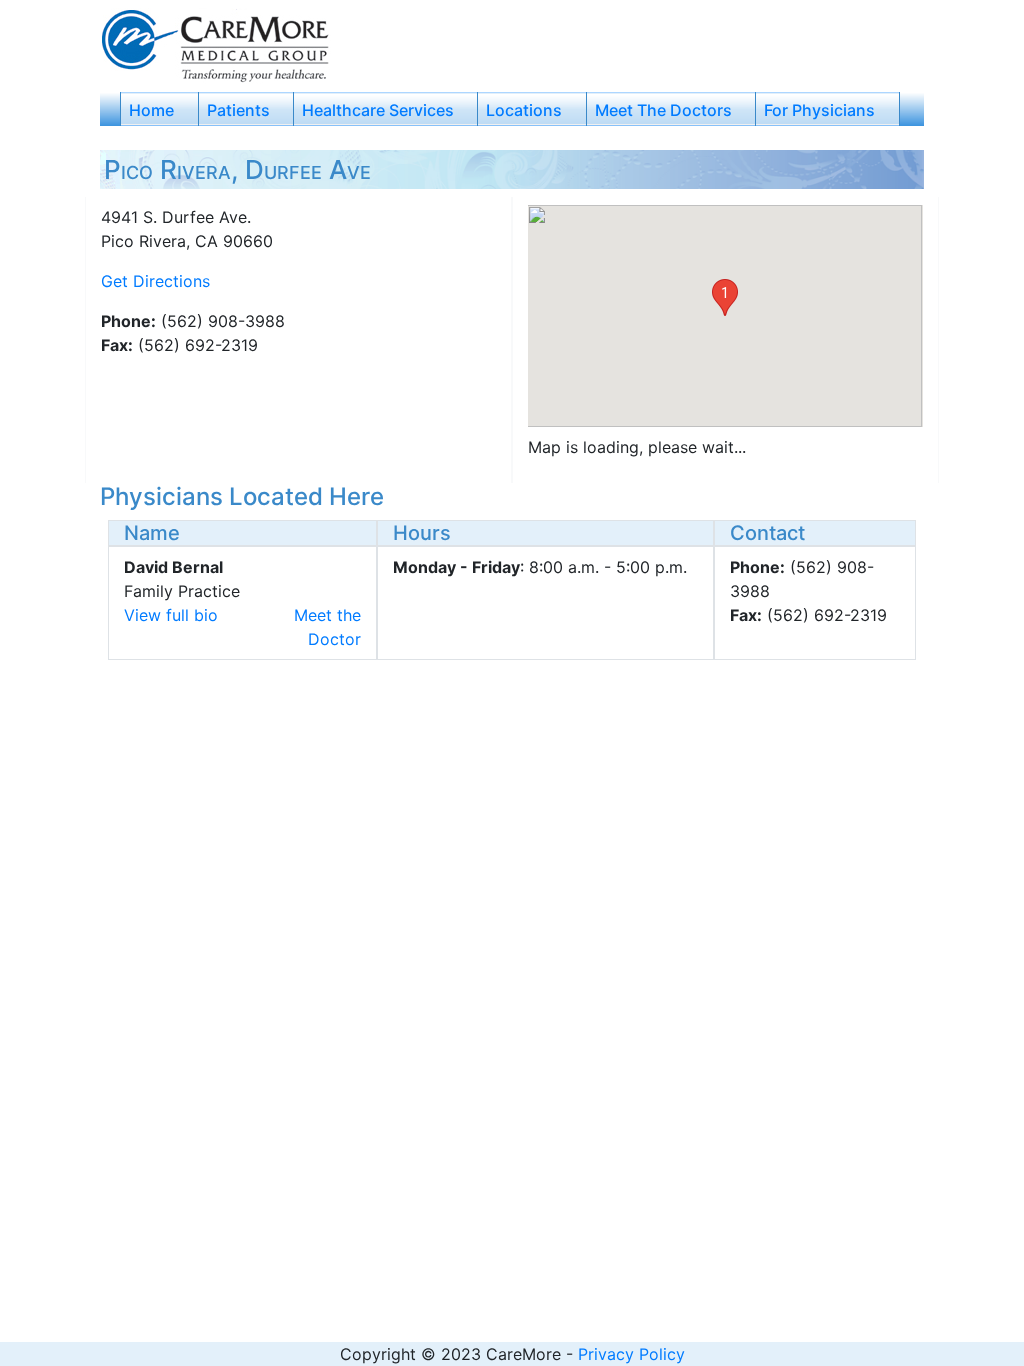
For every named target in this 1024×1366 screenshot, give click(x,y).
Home (151, 110)
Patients (238, 110)
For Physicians (819, 110)
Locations (524, 110)
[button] (725, 297)
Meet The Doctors (663, 110)
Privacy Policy (631, 1354)
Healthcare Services (378, 110)
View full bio (171, 615)
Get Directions (155, 281)
